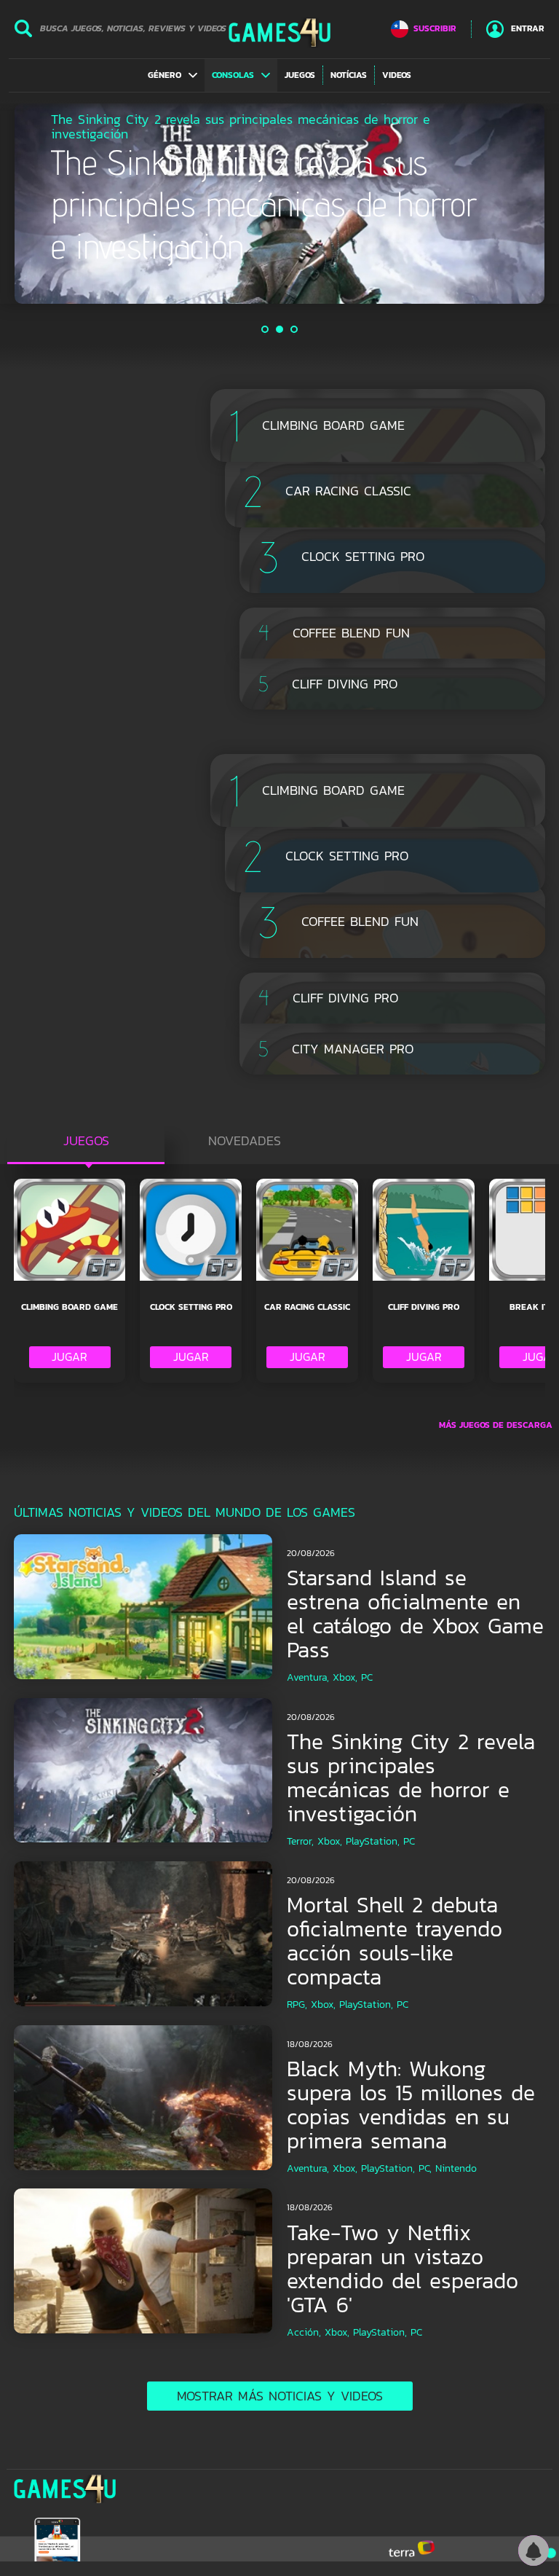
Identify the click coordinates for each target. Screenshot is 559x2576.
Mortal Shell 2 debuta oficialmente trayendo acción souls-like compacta (395, 1941)
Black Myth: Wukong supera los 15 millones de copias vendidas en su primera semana (411, 2105)
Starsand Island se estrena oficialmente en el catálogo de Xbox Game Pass (415, 1614)
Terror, (300, 1841)
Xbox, (345, 1677)
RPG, (297, 2004)
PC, (425, 2168)
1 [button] (266, 329)
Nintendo (456, 2168)
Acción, (304, 2332)
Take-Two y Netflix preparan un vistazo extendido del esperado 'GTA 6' (403, 2269)
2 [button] (280, 329)
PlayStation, (373, 1841)
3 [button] (295, 329)
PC (367, 1677)
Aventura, (308, 1677)
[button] (173, 75)
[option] (279, 204)
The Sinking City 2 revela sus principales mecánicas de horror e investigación (411, 1778)
